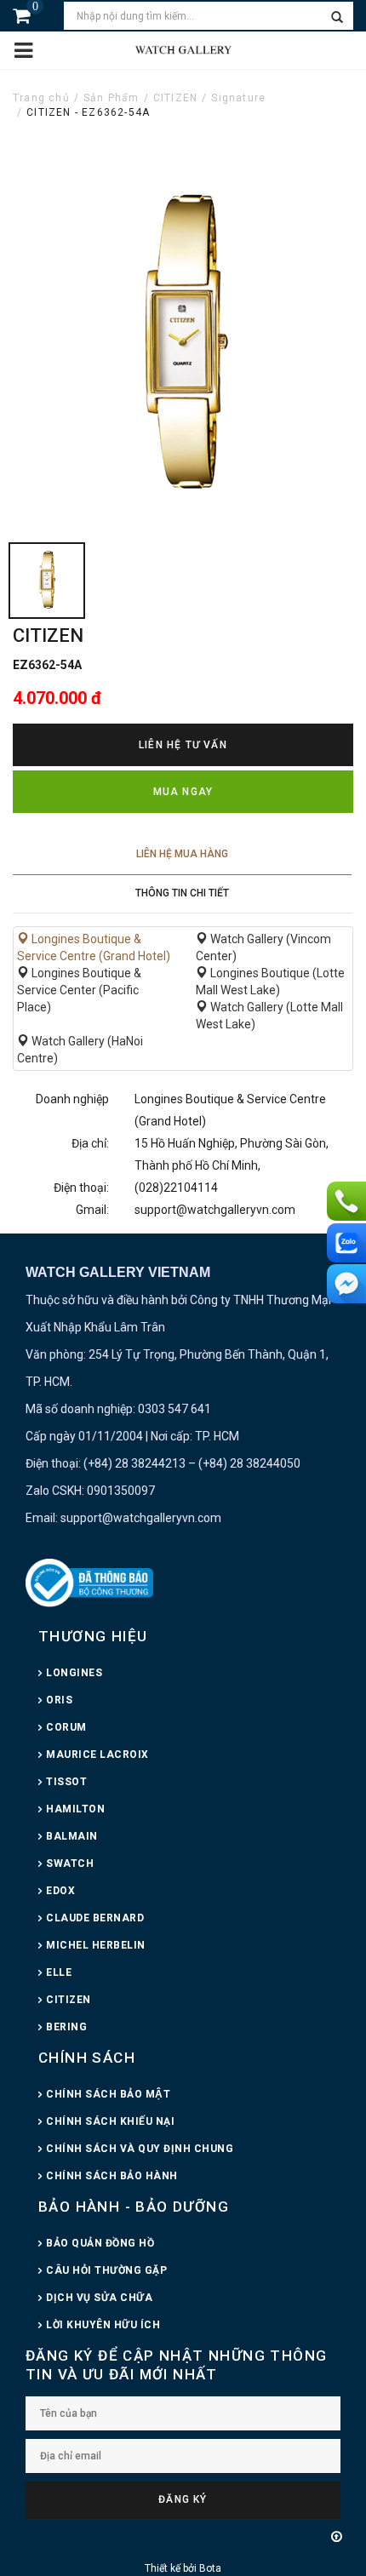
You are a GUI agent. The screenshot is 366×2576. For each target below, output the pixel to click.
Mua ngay (183, 792)
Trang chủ (41, 98)
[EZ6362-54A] (47, 581)
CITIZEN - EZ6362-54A (88, 112)
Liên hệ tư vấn (183, 745)
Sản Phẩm (112, 98)
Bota (210, 2568)
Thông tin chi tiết (182, 893)
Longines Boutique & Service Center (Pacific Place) (79, 990)
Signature (238, 98)
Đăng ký (183, 2499)
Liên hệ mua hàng (182, 854)
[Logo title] (183, 49)
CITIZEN (175, 98)
